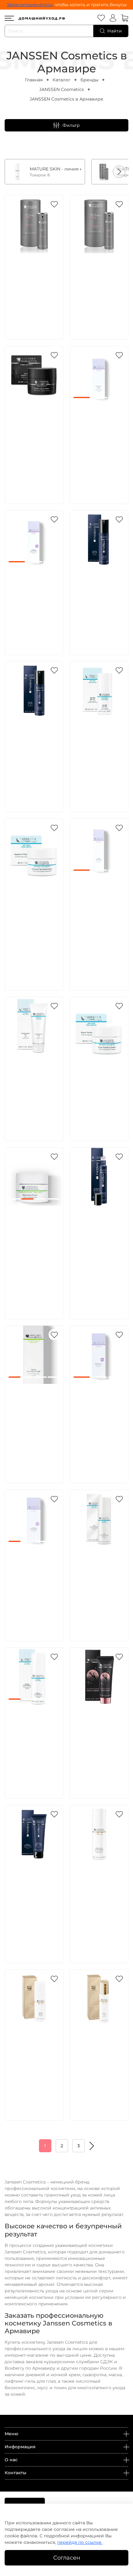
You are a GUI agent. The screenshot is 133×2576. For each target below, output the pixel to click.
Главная (34, 80)
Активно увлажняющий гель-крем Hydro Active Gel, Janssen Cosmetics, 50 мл (34, 1082)
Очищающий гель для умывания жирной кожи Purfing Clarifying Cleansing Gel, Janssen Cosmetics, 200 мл (33, 1582)
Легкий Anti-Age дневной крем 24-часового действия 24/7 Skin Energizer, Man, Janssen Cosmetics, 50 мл (34, 753)
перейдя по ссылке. (80, 2542)
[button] (119, 172)
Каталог (62, 80)
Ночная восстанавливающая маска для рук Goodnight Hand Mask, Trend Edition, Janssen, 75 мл (101, 1740)
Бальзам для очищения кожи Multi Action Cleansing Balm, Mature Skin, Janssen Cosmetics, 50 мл (97, 1897)
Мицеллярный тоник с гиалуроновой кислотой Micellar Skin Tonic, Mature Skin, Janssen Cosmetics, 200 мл (33, 2062)
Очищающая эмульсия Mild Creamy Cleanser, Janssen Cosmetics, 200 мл (98, 1575)
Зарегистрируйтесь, (30, 5)
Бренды (89, 80)
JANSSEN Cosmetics (62, 89)
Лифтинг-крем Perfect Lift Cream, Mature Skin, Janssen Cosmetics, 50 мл (98, 2055)
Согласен (67, 2558)
